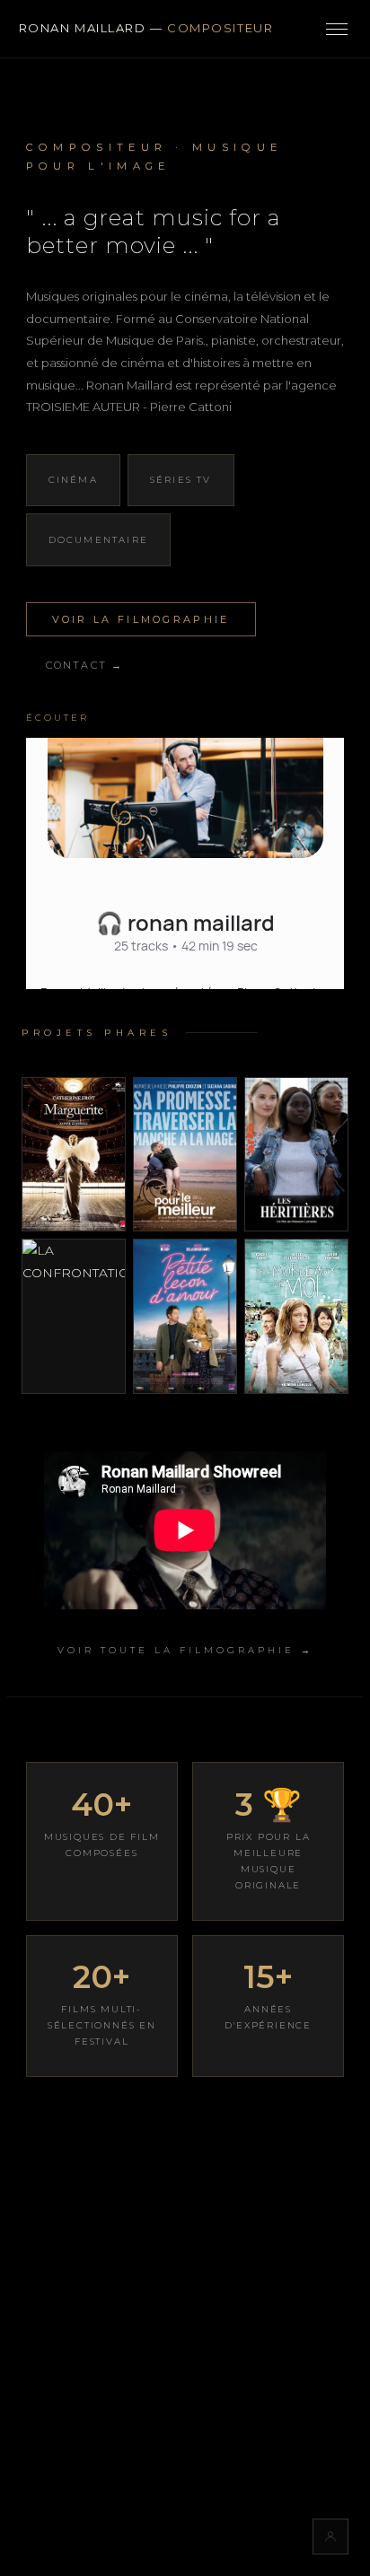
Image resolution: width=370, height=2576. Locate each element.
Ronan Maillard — (146, 28)
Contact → (85, 665)
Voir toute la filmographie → (185, 1650)
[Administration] (330, 2537)
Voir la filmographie (141, 619)
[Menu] (337, 29)
